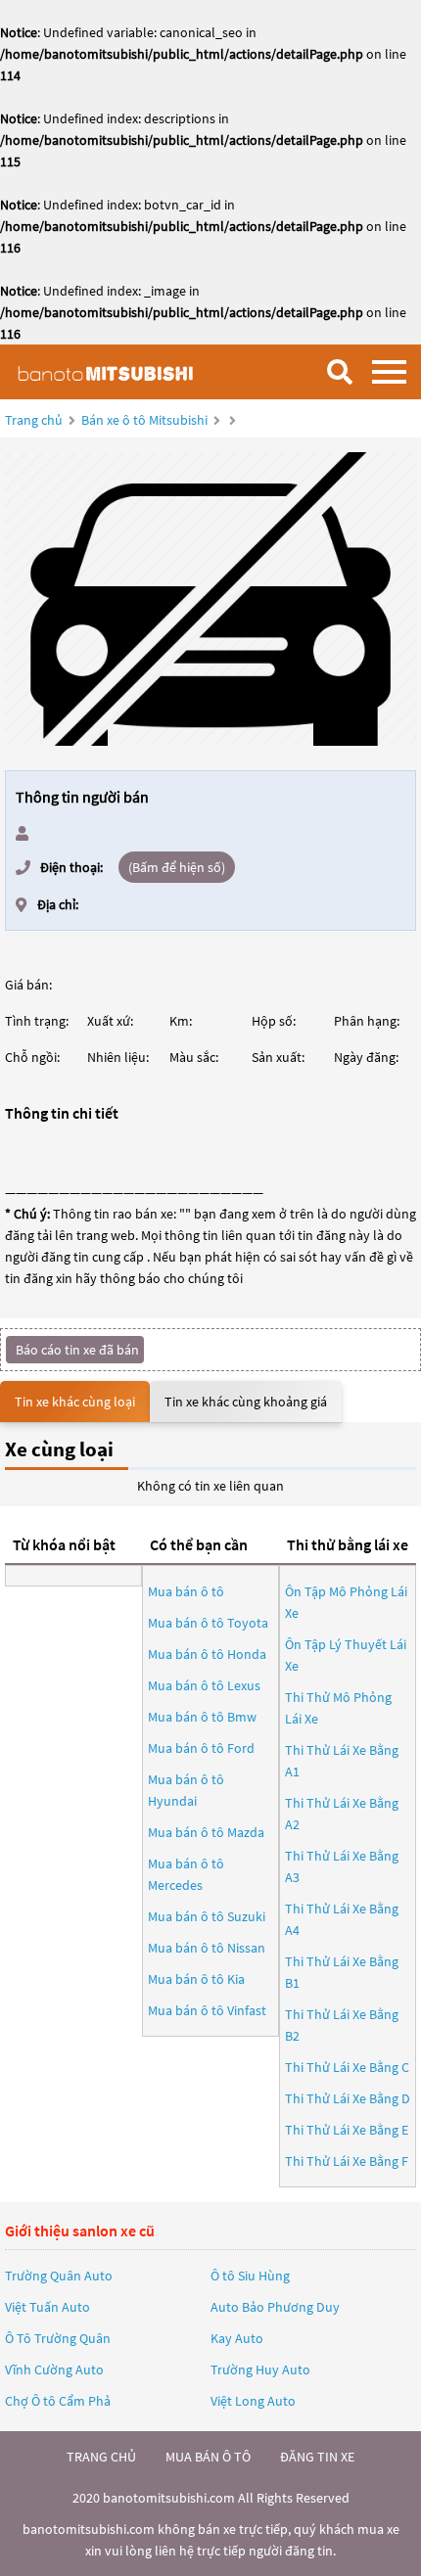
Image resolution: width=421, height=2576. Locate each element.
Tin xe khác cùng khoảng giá (246, 1402)
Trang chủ (34, 420)
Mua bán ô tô (186, 1591)
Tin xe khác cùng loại (75, 1402)
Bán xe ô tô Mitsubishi (144, 420)
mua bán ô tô (208, 2457)
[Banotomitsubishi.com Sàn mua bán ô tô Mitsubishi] (113, 371)
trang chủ (101, 2457)
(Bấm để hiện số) (177, 867)
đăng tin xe (317, 2457)
